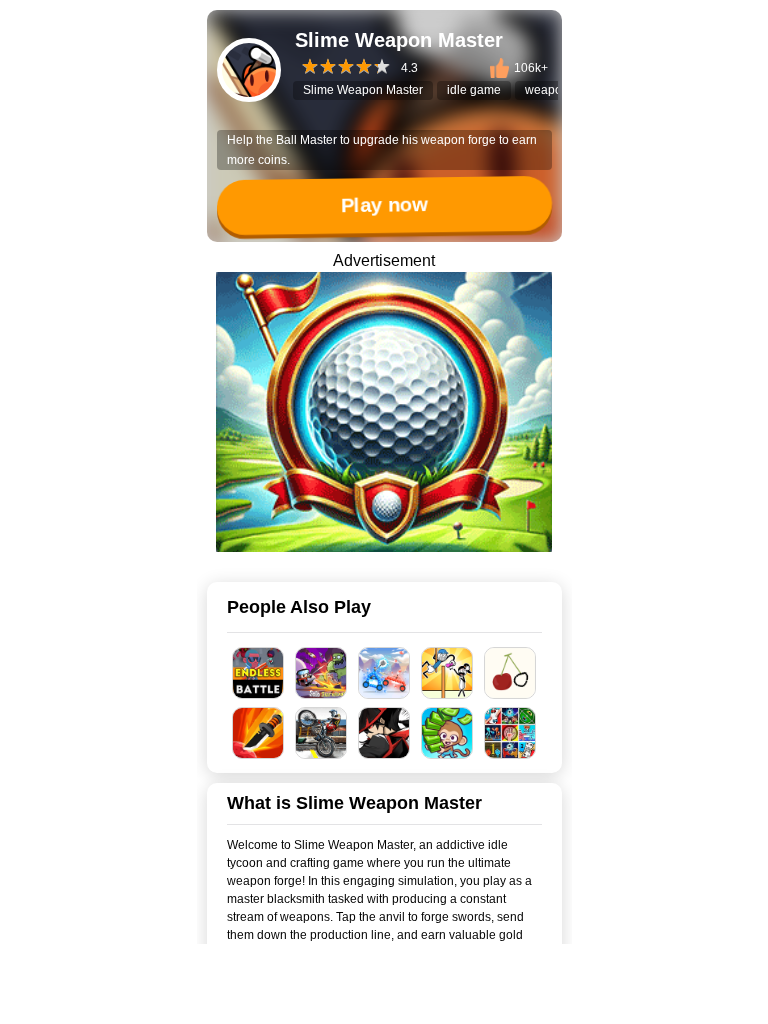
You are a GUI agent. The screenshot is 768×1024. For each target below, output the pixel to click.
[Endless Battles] (258, 673)
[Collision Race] (384, 673)
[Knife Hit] (258, 733)
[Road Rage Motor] (321, 733)
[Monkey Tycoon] (447, 733)
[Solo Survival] (321, 673)
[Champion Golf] (384, 412)
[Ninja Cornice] (384, 733)
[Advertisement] (384, 999)
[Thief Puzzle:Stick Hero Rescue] (447, 673)
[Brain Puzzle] (510, 673)
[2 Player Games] (510, 733)
